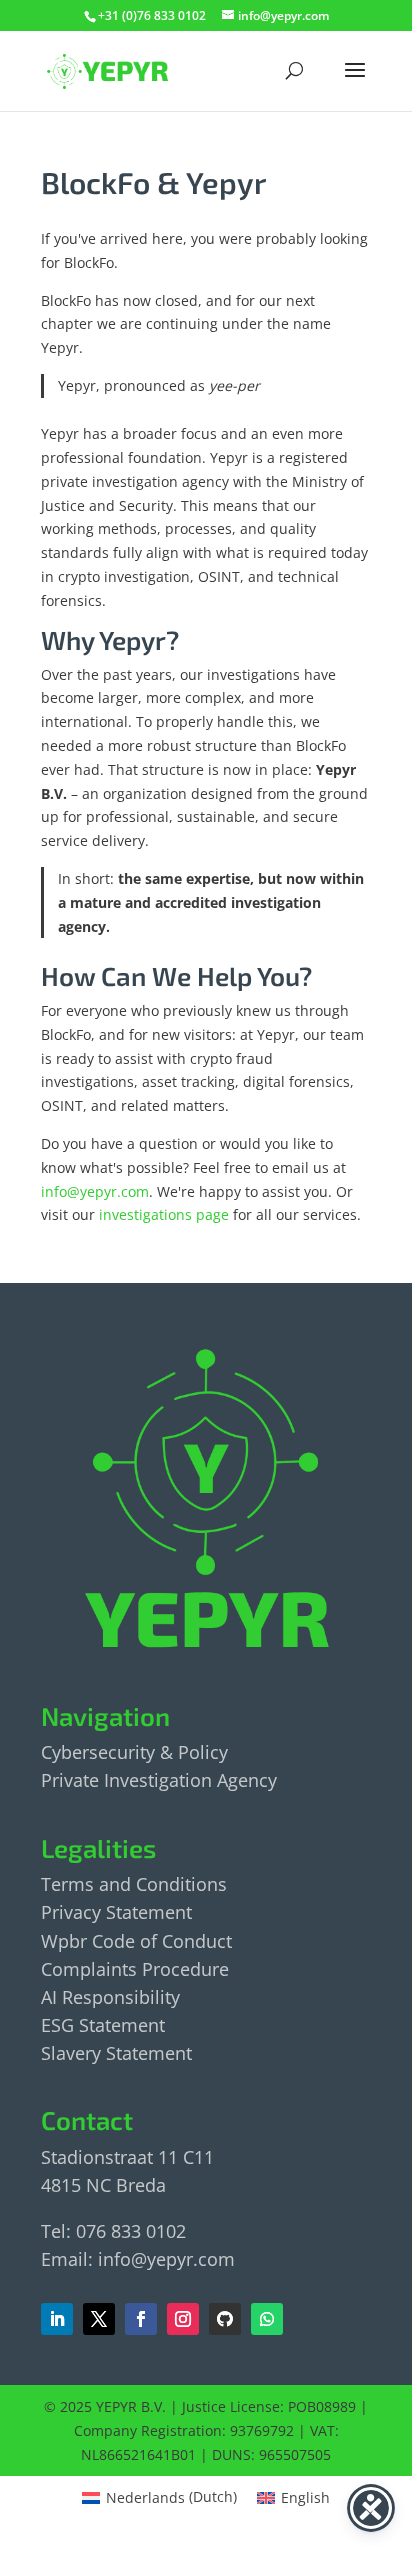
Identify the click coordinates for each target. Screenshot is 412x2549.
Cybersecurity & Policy (134, 1752)
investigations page (164, 1214)
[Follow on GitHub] (225, 2319)
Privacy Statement (116, 1912)
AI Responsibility (110, 1997)
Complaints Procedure (135, 1969)
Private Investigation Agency (159, 1780)
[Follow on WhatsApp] (267, 2319)
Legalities (98, 1847)
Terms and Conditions (134, 1884)
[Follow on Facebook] (99, 2319)
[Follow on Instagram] (183, 2319)
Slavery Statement (116, 2053)
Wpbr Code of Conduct (136, 1941)
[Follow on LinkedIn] (57, 2319)
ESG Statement (103, 2025)
